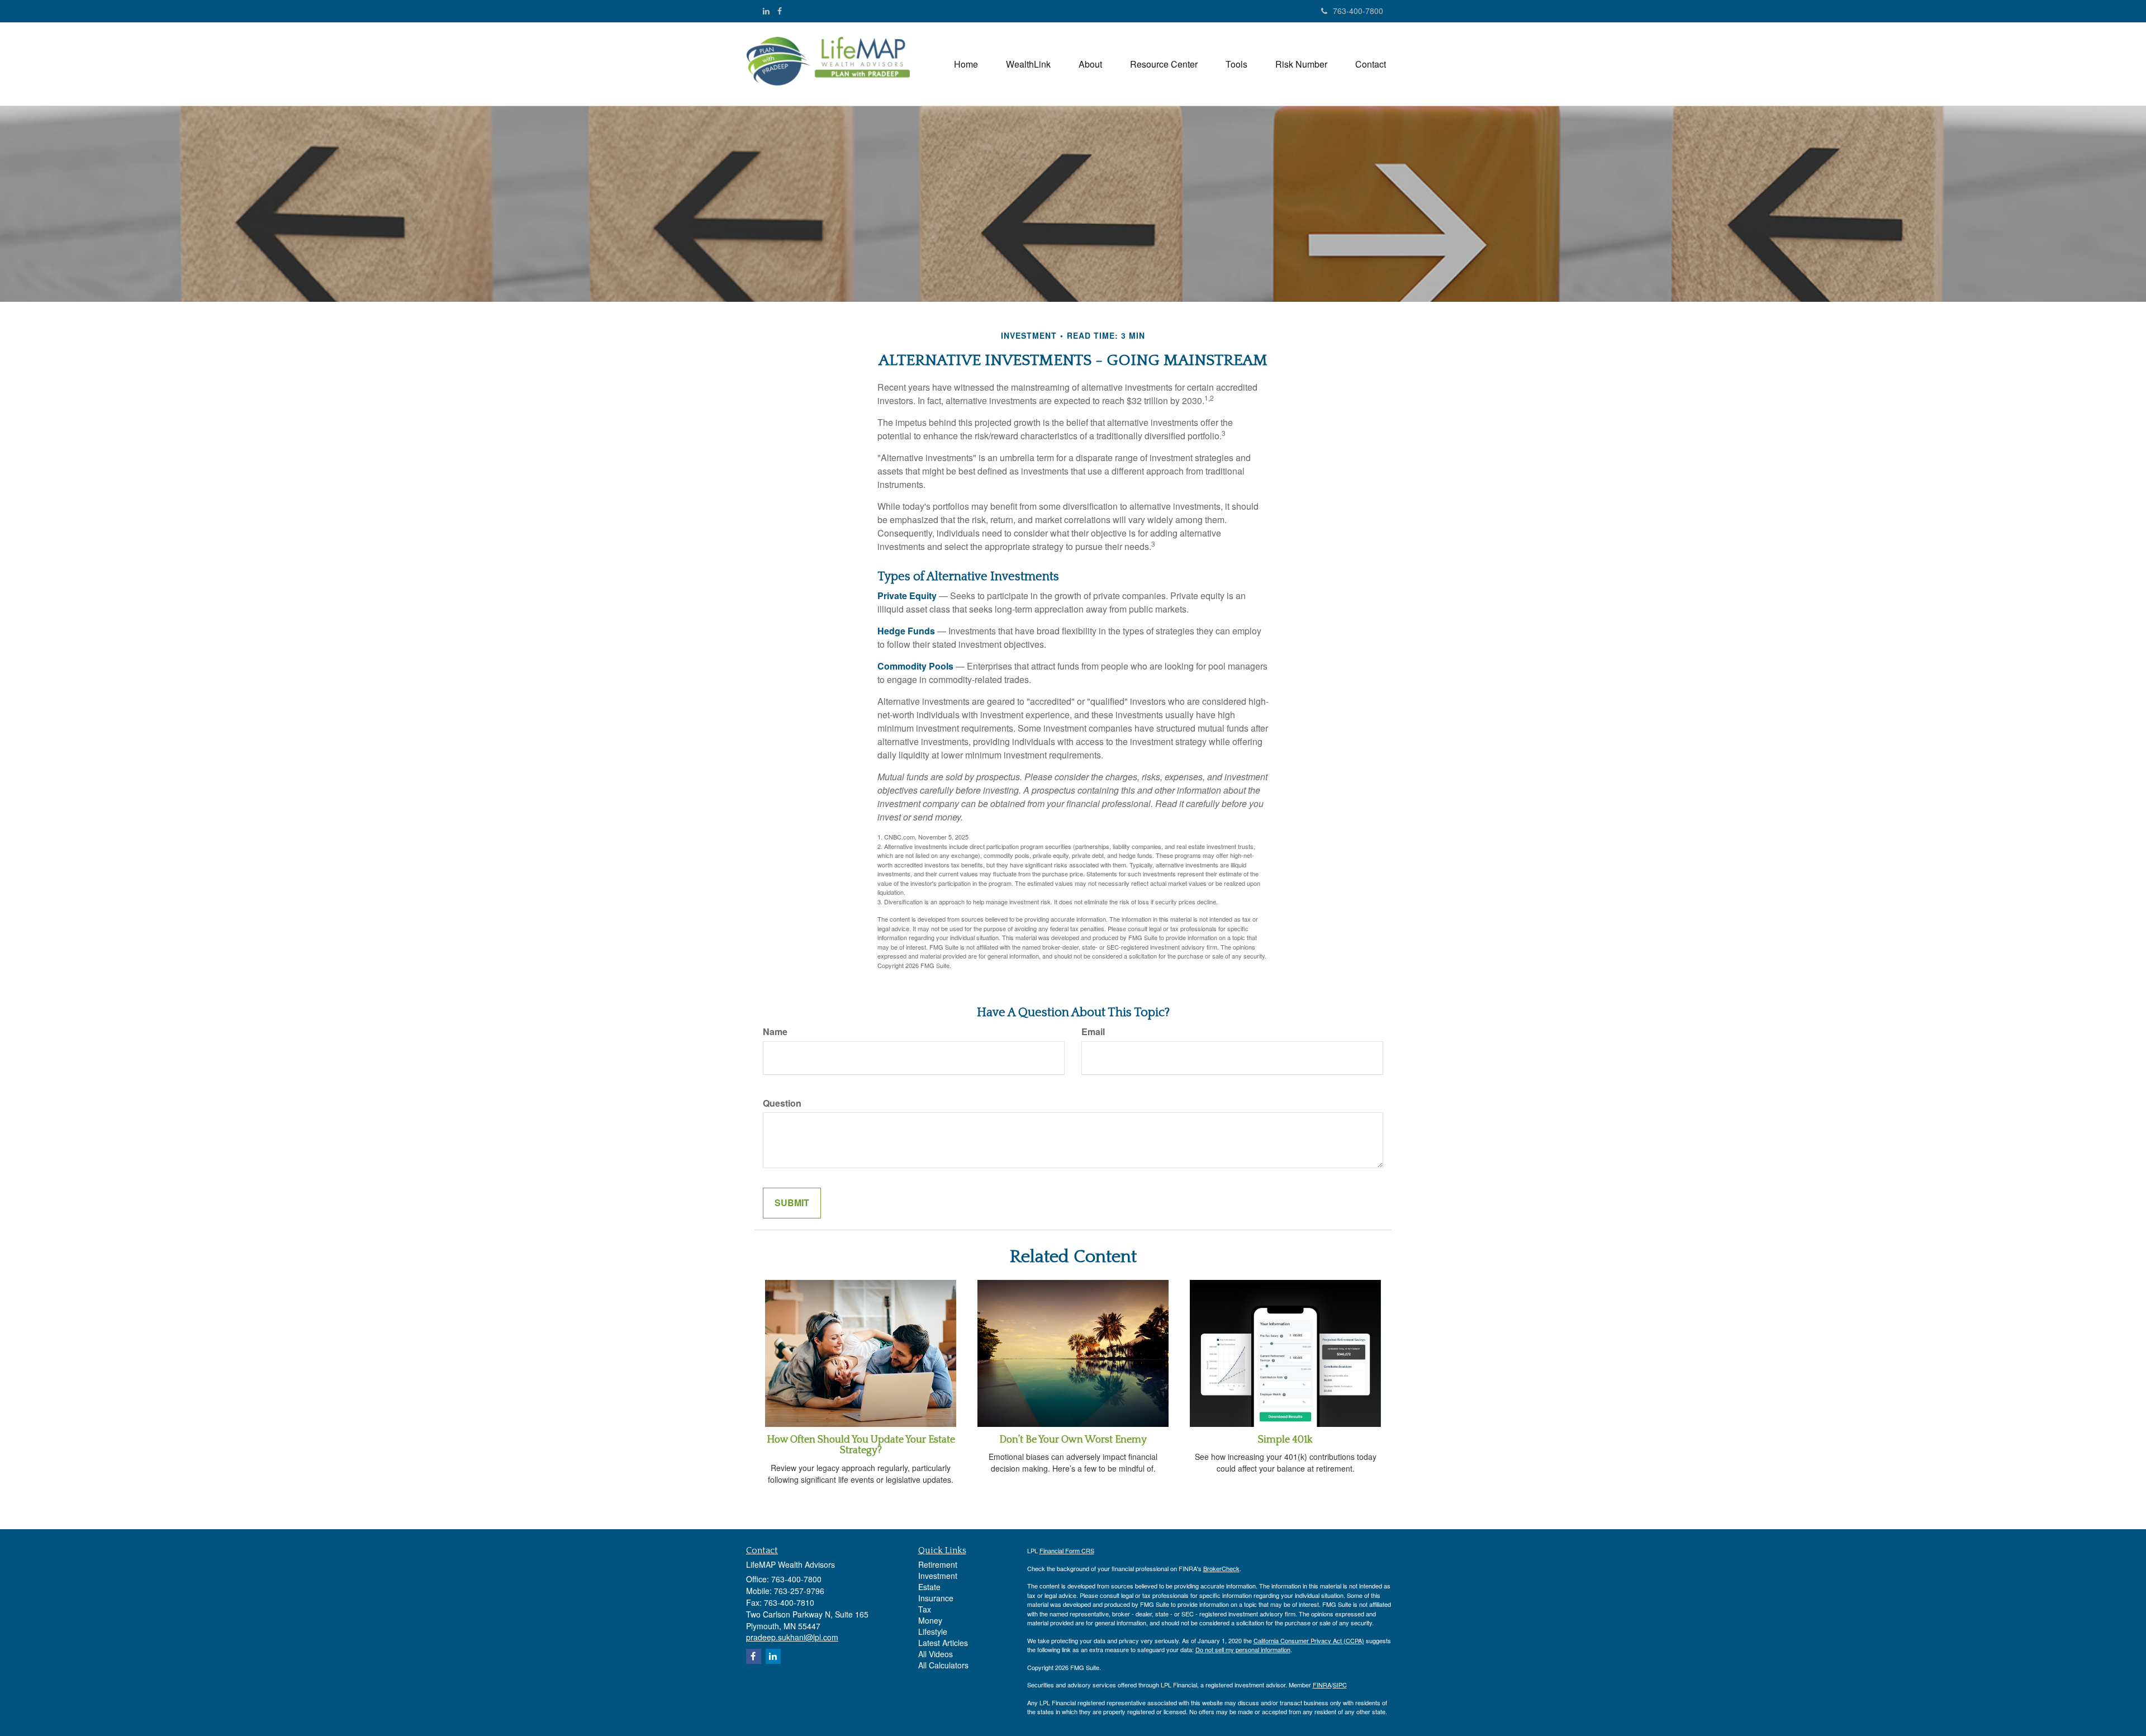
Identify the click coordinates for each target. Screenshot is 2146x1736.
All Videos (936, 1654)
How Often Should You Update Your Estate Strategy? (861, 1445)
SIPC (1340, 1685)
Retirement (938, 1564)
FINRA (1322, 1685)
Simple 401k (1285, 1440)
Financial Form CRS (1067, 1550)
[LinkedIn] (766, 11)
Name (775, 1032)
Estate (929, 1587)
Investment (938, 1576)
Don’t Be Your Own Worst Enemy (1073, 1440)
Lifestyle (933, 1631)
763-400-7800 (1358, 11)
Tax (925, 1609)
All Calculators (943, 1665)
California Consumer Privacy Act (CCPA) (1309, 1640)
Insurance (936, 1598)
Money (930, 1620)
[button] (1028, 64)
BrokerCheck (1221, 1568)
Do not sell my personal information (1243, 1649)
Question (782, 1103)
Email (1093, 1032)
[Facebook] (780, 11)
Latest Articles (943, 1643)
